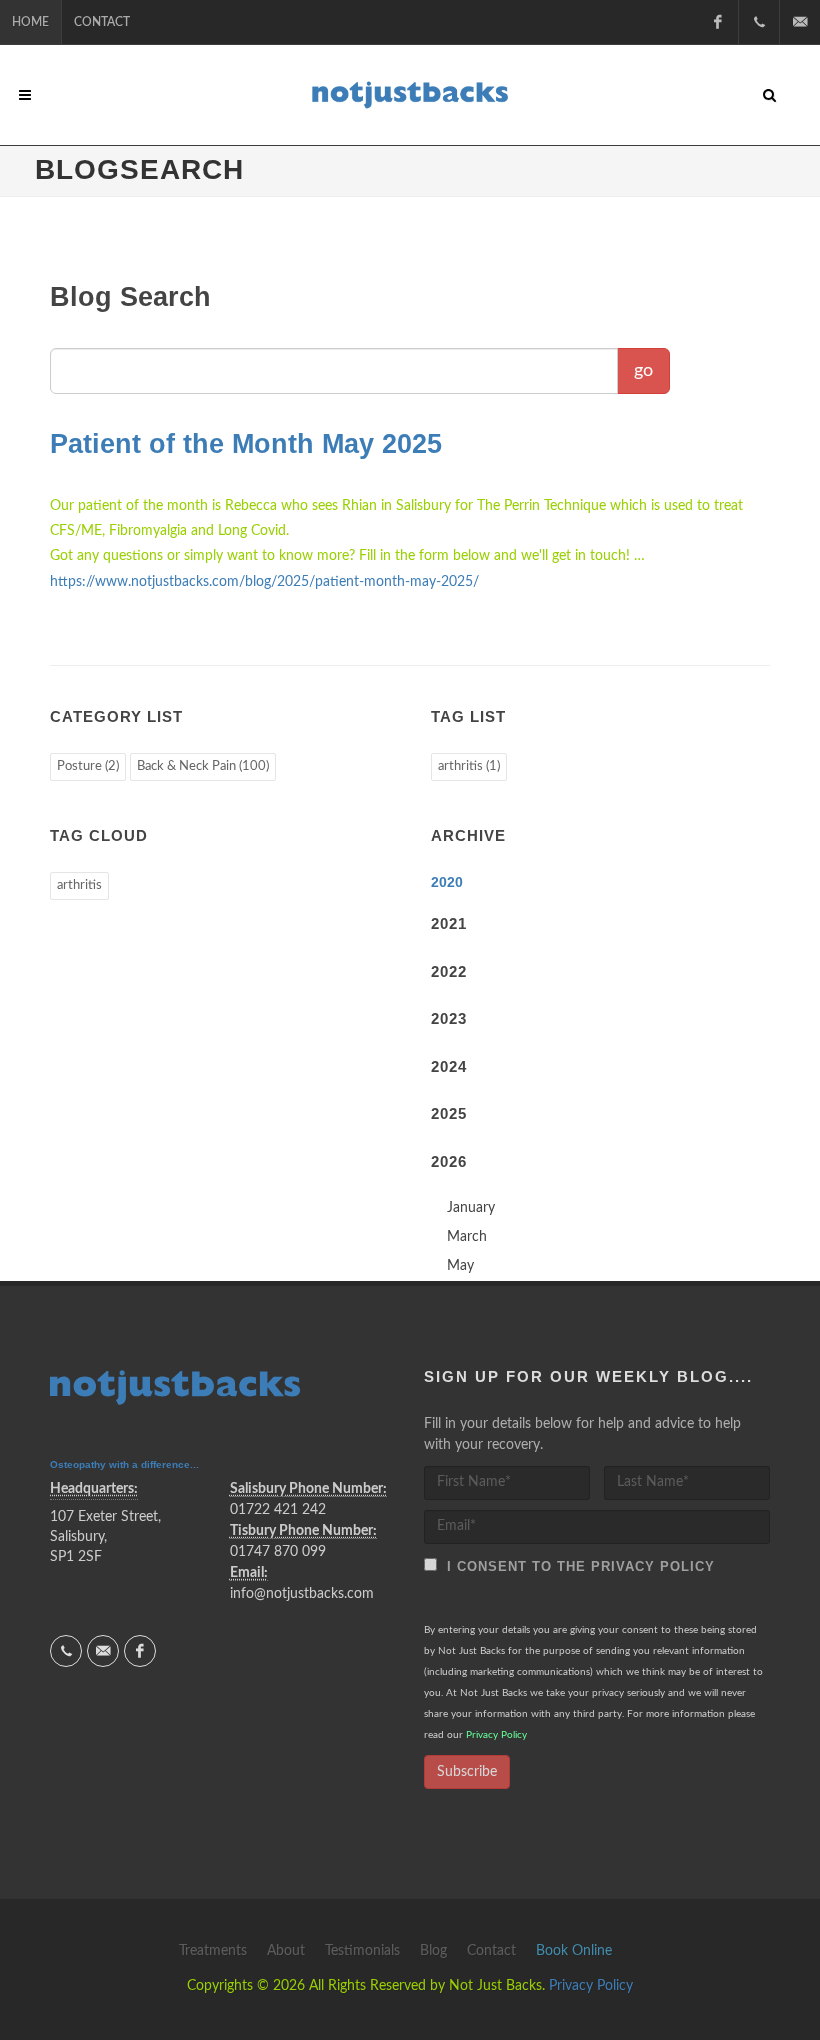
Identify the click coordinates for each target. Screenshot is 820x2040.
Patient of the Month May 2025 (246, 444)
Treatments (213, 1951)
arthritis (79, 885)
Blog (433, 1951)
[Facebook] (718, 22)
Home (30, 22)
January (471, 1208)
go (643, 371)
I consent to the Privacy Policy (576, 1566)
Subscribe (467, 1772)
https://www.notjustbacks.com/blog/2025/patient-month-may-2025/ (264, 582)
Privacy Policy (496, 1735)
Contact (102, 22)
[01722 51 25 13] (759, 22)
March (467, 1237)
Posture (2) (88, 766)
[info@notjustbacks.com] (800, 22)
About (286, 1951)
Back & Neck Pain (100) (203, 766)
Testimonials (362, 1951)
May (460, 1266)
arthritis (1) (469, 766)
